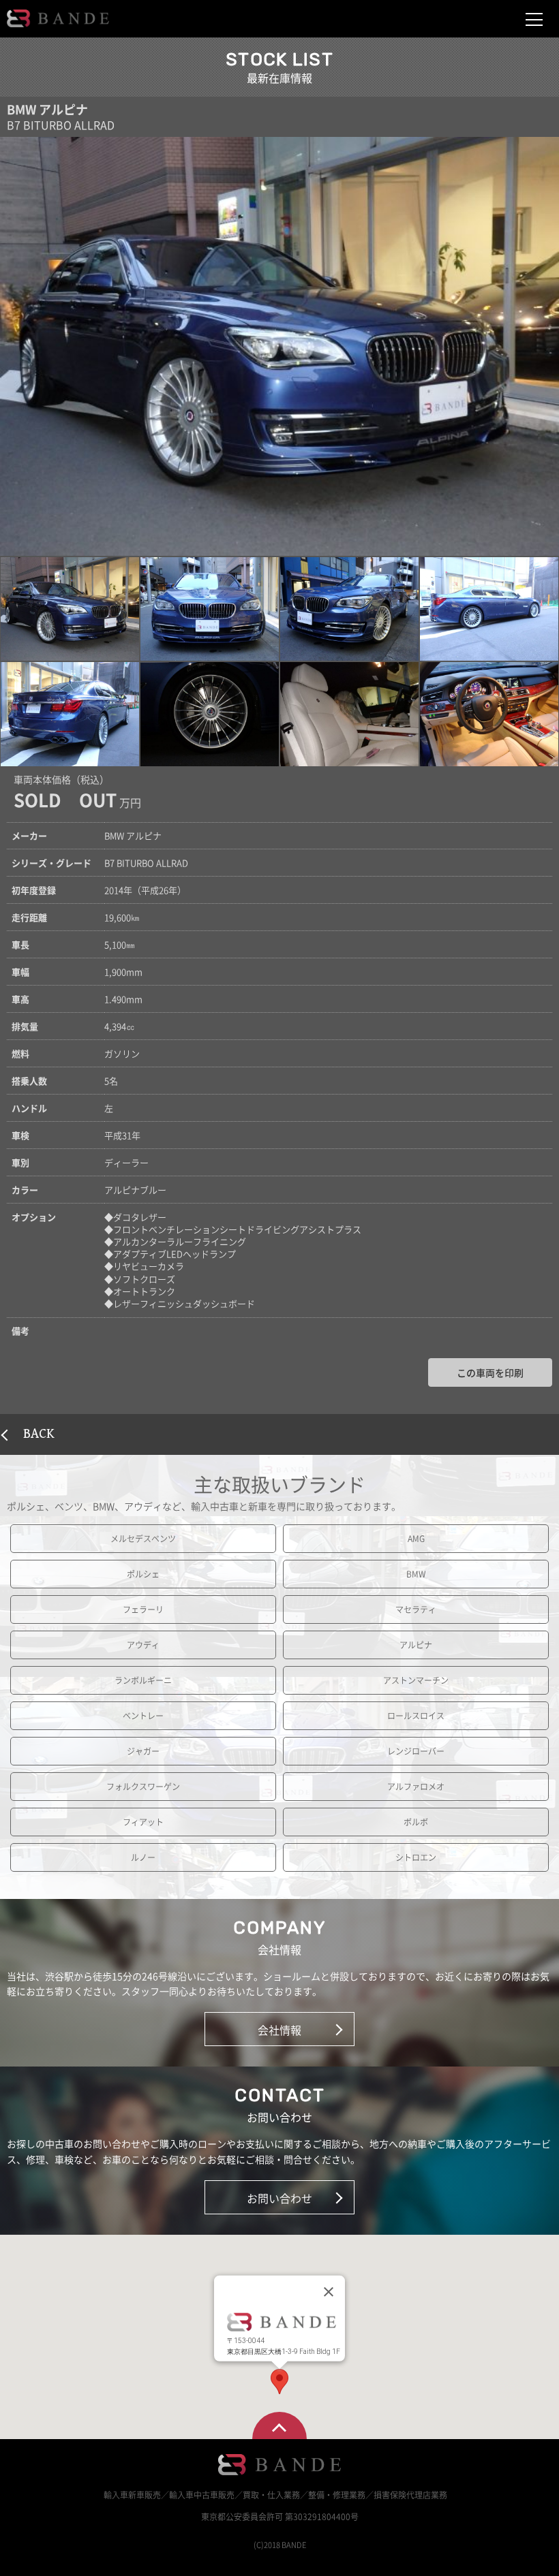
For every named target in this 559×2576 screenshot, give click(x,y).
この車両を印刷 (490, 1372)
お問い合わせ (279, 2198)
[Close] (329, 2292)
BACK (39, 1434)
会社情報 (279, 2030)
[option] (279, 346)
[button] (70, 609)
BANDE (58, 18)
